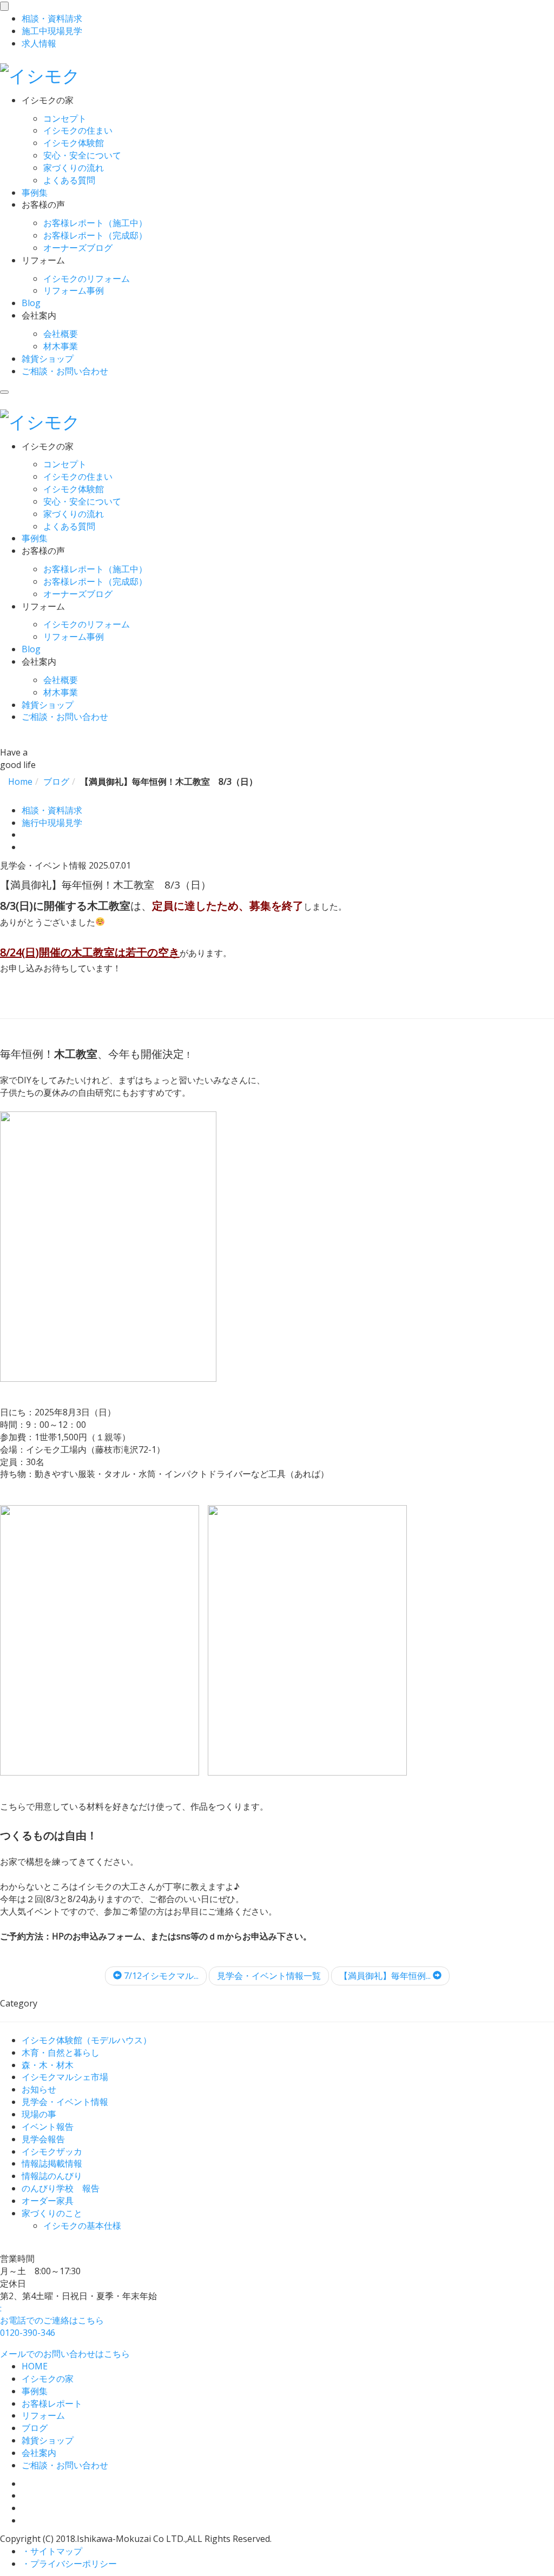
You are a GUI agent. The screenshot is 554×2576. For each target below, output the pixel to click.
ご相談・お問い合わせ (65, 371)
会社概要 (61, 334)
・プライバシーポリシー (69, 2564)
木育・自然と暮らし (61, 2052)
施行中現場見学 (52, 823)
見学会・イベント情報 (65, 2102)
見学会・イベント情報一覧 (269, 1976)
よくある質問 (69, 180)
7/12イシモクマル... (160, 1976)
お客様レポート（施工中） (95, 223)
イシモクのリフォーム (87, 279)
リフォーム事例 (74, 290)
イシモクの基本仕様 (82, 2226)
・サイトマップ (52, 2551)
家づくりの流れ (74, 168)
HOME (35, 2366)
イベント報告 (48, 2127)
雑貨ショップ (48, 359)
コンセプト (65, 118)
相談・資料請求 (52, 810)
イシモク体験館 (74, 143)
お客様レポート (52, 2403)
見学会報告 (43, 2139)
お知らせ (39, 2089)
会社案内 (39, 2453)
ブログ (35, 2428)
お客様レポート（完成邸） (95, 235)
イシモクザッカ (52, 2151)
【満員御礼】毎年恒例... (386, 1976)
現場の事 (39, 2114)
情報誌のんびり (52, 2176)
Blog (31, 303)
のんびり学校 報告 (61, 2188)
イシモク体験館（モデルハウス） (87, 2040)
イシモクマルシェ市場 (65, 2077)
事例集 (35, 193)
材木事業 (61, 346)
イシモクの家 (48, 2379)
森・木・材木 (48, 2065)
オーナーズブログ (78, 248)
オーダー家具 (48, 2201)
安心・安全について (82, 155)
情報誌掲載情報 (52, 2163)
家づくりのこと (52, 2213)
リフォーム (43, 2415)
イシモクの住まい (78, 130)
